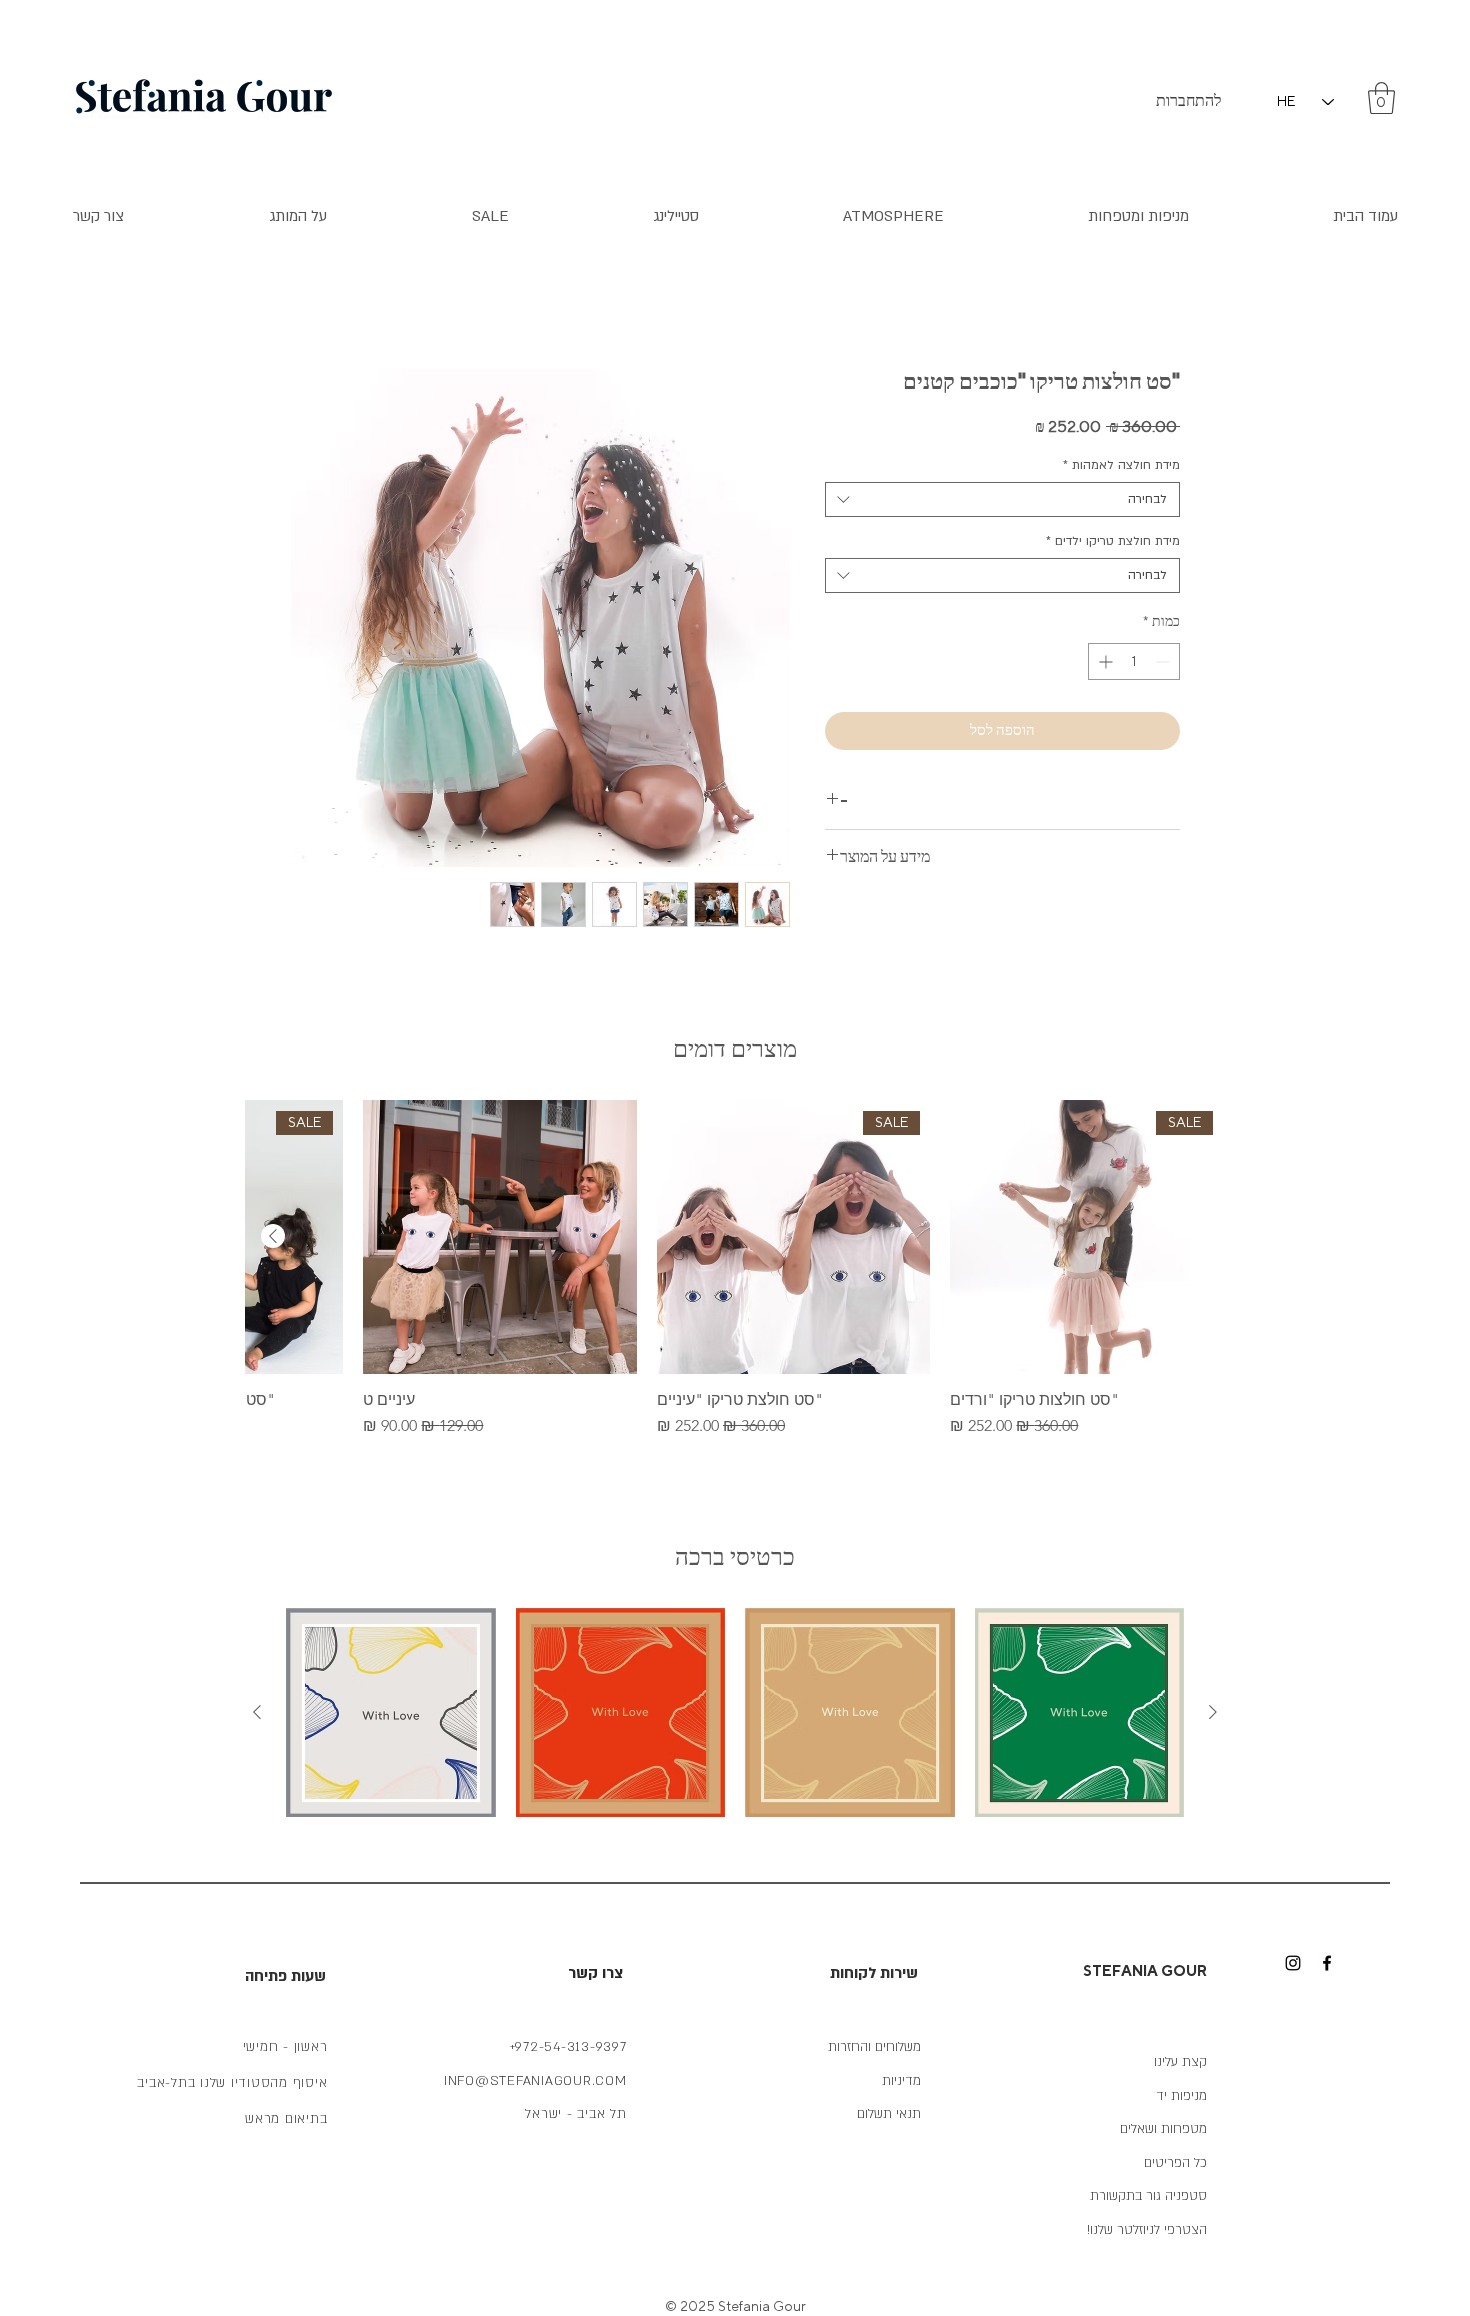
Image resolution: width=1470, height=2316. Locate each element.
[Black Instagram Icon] (1293, 1963)
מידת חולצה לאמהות (1121, 465)
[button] (1381, 98)
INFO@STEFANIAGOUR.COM (535, 2081)
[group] (735, 1269)
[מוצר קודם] (1213, 1712)
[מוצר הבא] (273, 1236)
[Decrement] (1164, 661)
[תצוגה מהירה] (500, 1237)
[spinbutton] (1134, 661)
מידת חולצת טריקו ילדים (1113, 541)
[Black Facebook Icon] (1327, 1963)
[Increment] (1103, 661)
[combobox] (1002, 499)
